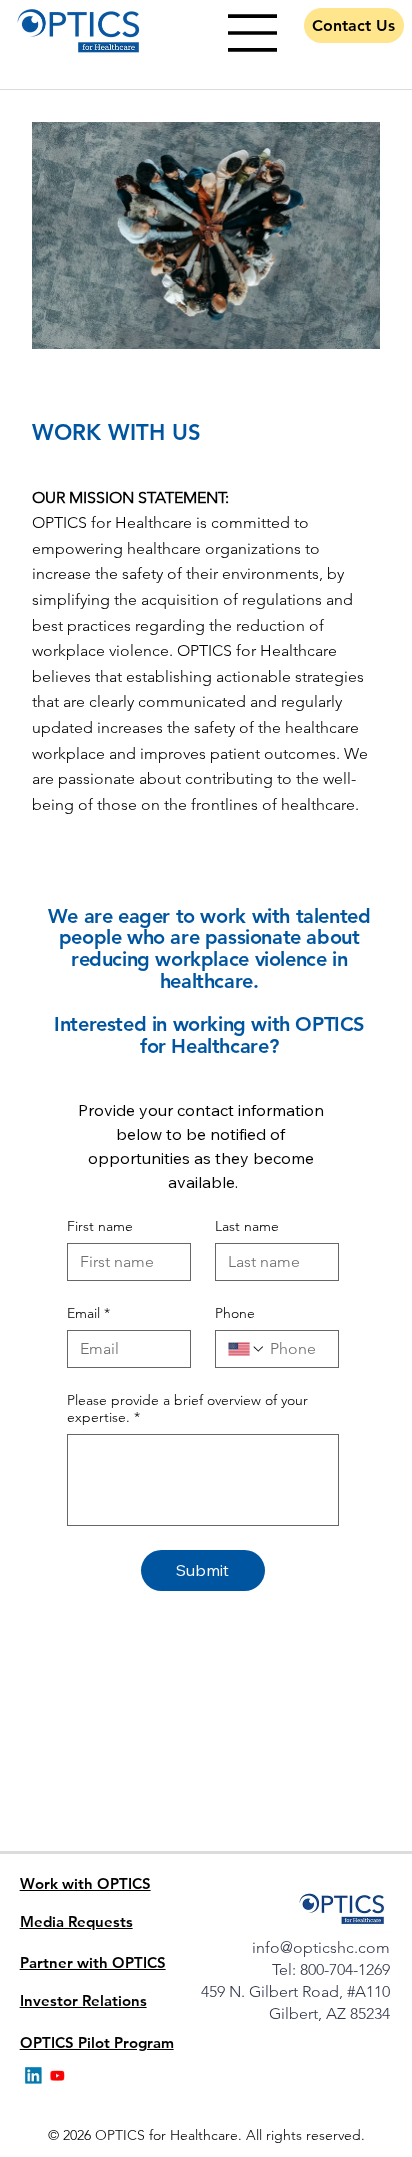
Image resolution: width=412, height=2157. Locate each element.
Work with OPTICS (85, 1883)
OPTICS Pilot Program (97, 2042)
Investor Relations (83, 2000)
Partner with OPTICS (93, 1962)
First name (100, 1226)
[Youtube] (57, 2075)
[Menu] (253, 33)
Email (88, 1313)
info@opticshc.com (321, 1947)
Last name (247, 1226)
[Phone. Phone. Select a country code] (247, 1349)
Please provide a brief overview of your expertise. (187, 1409)
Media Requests (76, 1921)
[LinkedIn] (33, 2075)
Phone (235, 1313)
